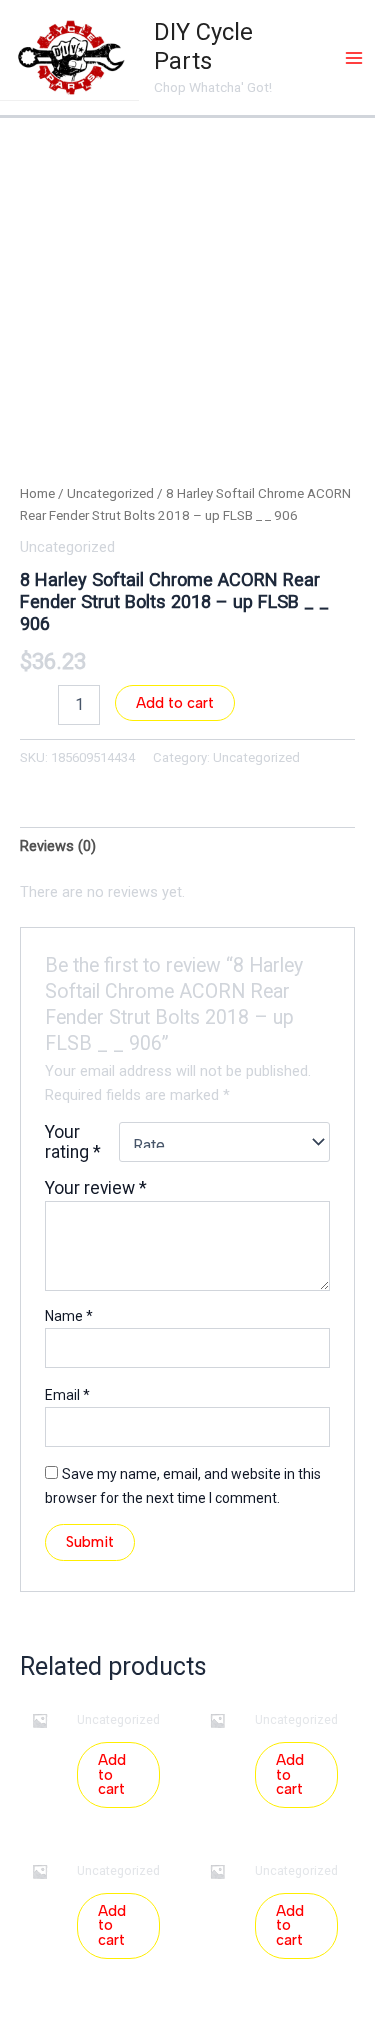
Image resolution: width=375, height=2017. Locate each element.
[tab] (187, 846)
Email (67, 1395)
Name (69, 1316)
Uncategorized (110, 493)
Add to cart (175, 703)
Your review (96, 1188)
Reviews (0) (58, 846)
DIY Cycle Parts (203, 46)
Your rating (73, 1142)
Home (37, 493)
